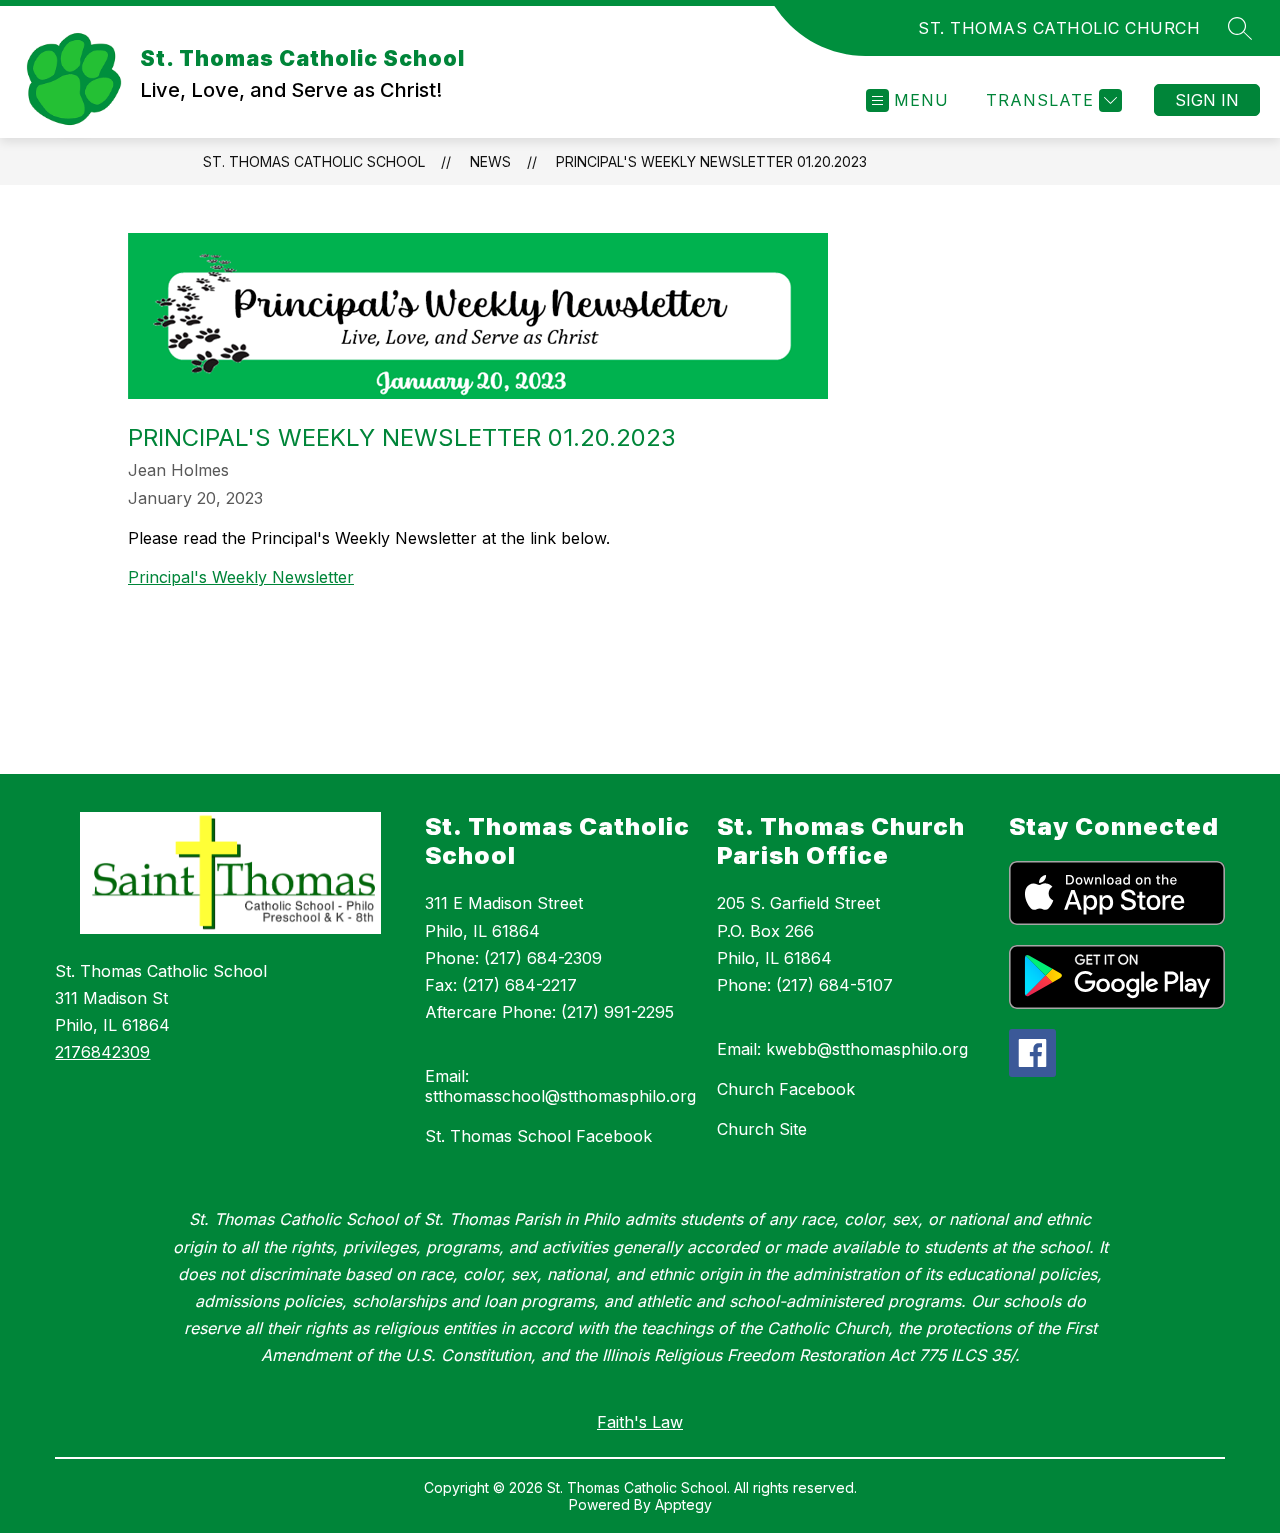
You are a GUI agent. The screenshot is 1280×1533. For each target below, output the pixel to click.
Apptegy (683, 1504)
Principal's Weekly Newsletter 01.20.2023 (711, 161)
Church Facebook (786, 1089)
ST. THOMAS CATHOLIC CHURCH (1059, 28)
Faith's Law (640, 1422)
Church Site (762, 1129)
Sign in (1207, 100)
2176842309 (102, 1052)
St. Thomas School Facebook (538, 1136)
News (490, 161)
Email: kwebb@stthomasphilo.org (842, 1049)
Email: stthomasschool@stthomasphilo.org (560, 1086)
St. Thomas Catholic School (314, 161)
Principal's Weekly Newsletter (241, 577)
